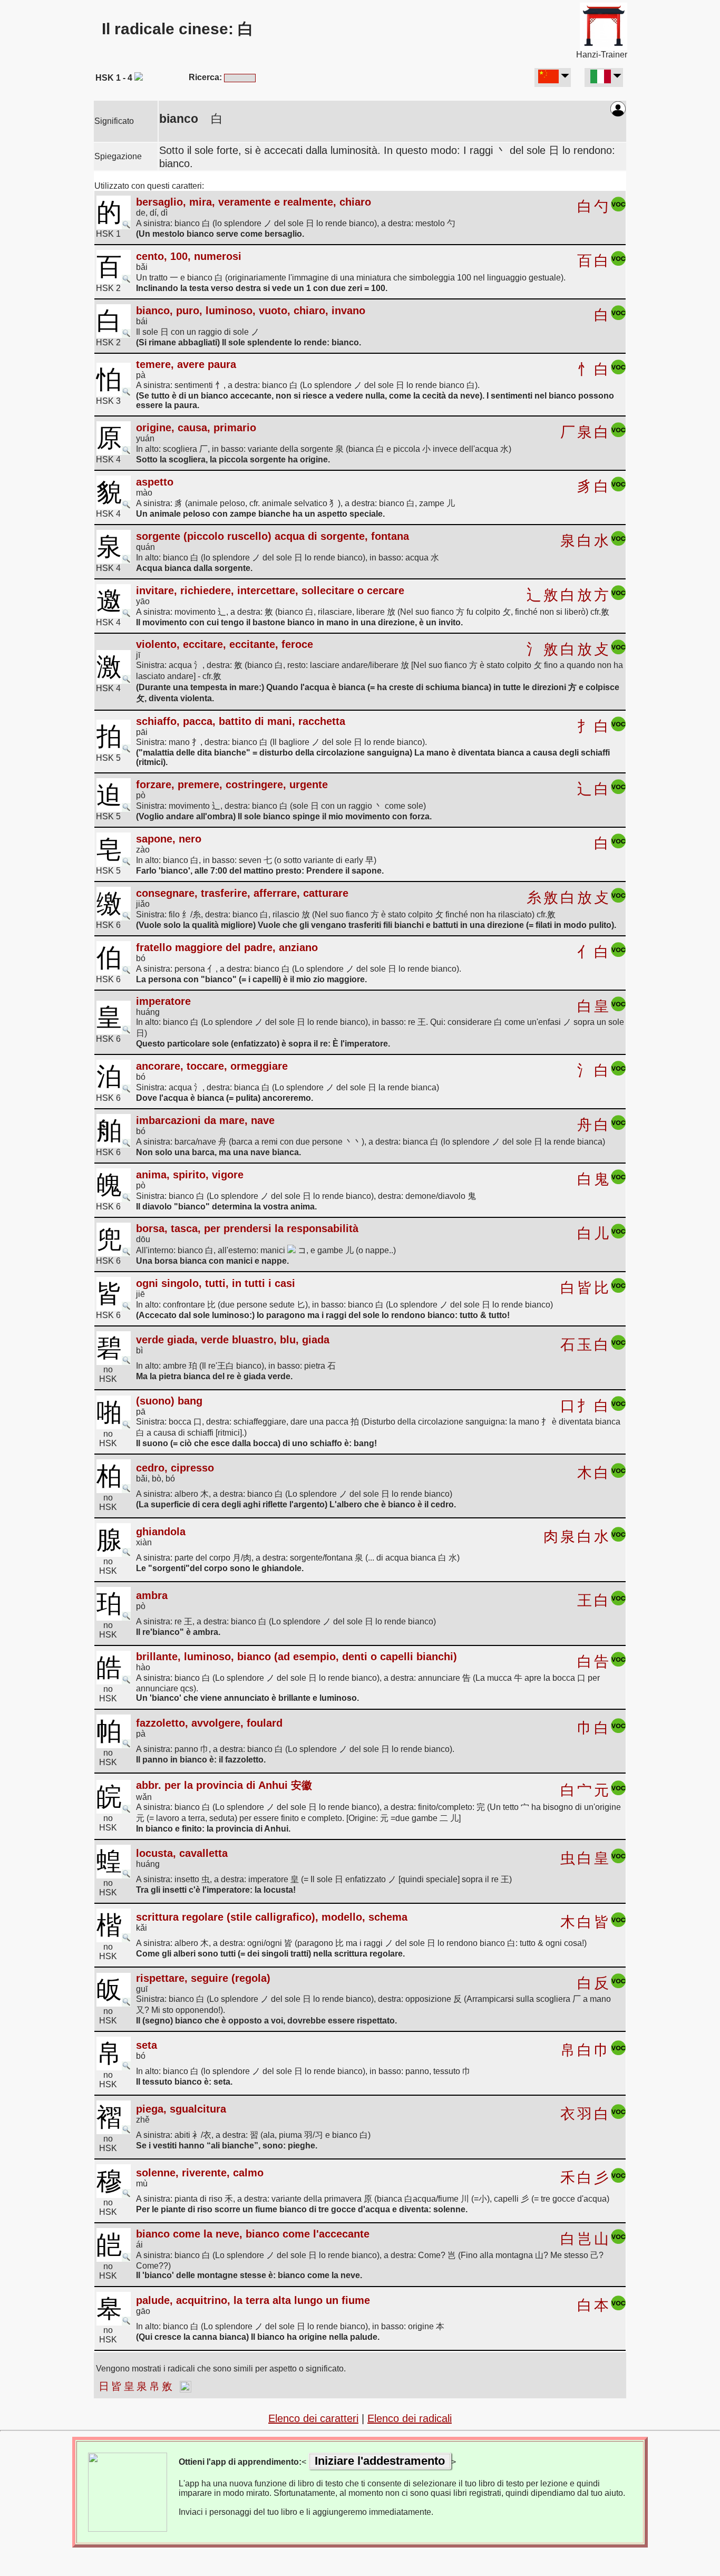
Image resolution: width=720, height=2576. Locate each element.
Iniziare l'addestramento (380, 2461)
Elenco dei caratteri (313, 2418)
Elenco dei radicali (410, 2418)
